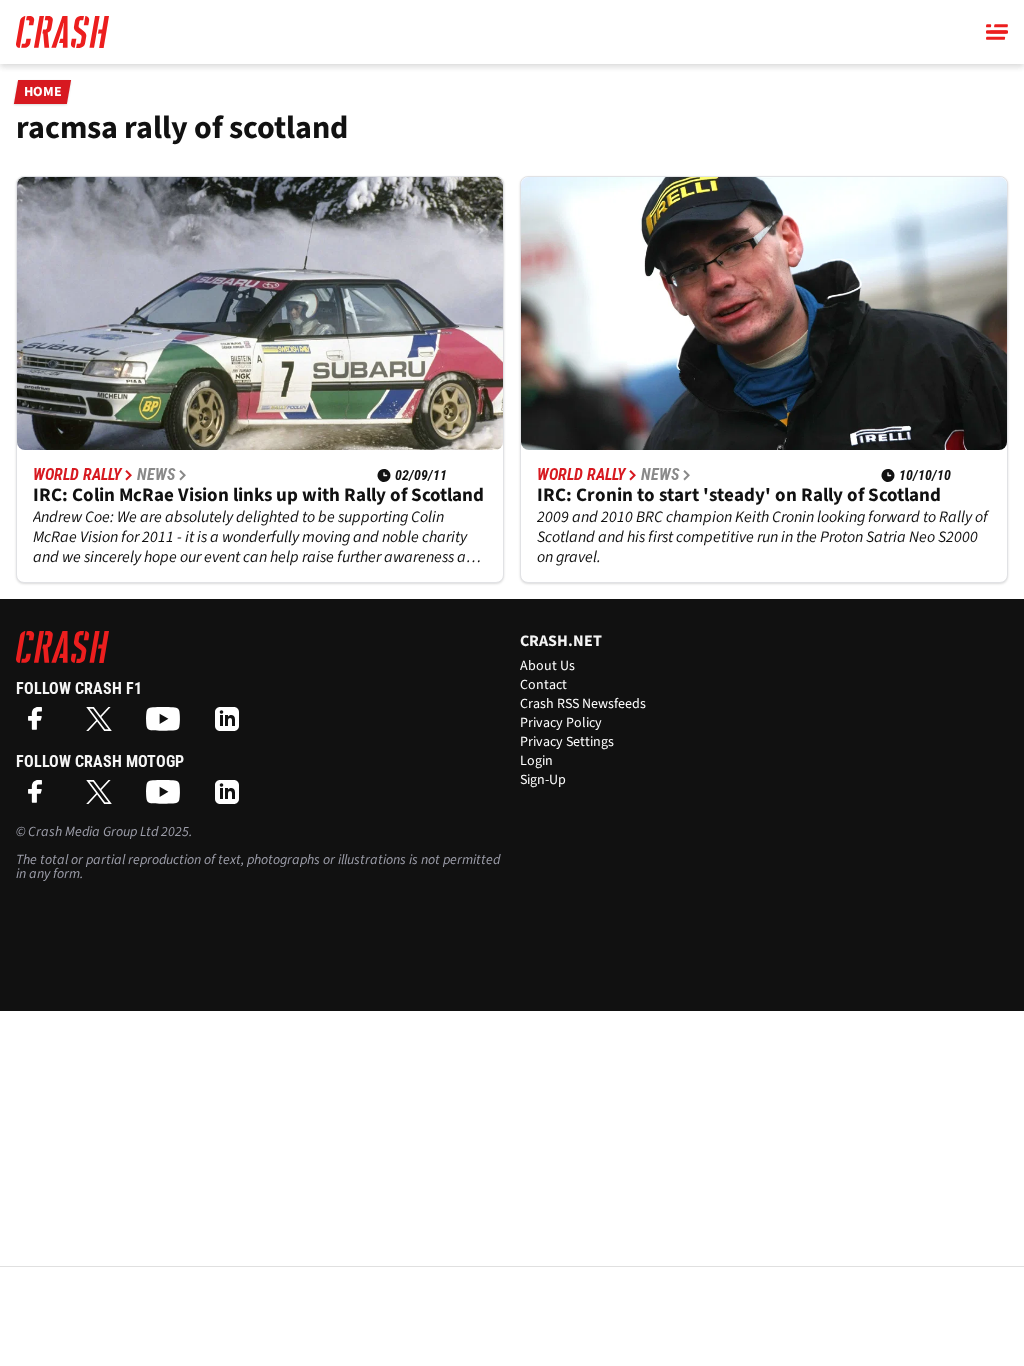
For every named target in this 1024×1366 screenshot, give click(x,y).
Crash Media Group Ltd (93, 832)
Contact (543, 685)
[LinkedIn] (232, 725)
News (156, 475)
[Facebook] (40, 725)
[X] (104, 725)
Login (536, 761)
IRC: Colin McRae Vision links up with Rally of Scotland (258, 495)
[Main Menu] (997, 32)
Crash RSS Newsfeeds (583, 704)
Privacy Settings (567, 742)
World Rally (77, 475)
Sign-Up (543, 780)
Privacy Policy (561, 723)
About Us (547, 666)
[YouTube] (168, 725)
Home (43, 92)
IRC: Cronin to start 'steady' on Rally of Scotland (739, 495)
